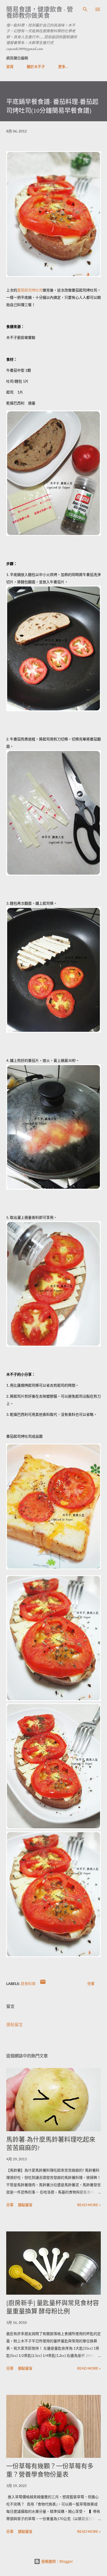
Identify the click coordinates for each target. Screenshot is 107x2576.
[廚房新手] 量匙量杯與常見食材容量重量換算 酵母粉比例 (53, 2307)
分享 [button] (91, 1984)
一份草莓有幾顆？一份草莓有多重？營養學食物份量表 (50, 2470)
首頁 (10, 66)
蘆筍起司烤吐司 (30, 290)
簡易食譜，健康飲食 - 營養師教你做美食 (40, 12)
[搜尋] (85, 9)
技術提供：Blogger (57, 2561)
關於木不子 (36, 66)
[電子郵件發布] (43, 1984)
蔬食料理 (28, 1984)
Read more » (89, 2205)
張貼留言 (15, 2024)
